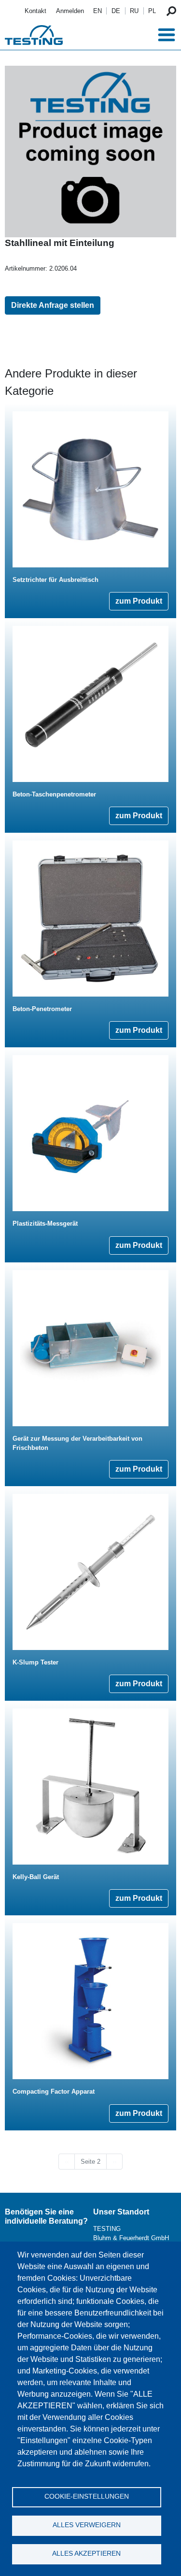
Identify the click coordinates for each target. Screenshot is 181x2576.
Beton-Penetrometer (42, 1009)
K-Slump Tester (35, 1662)
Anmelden (70, 11)
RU (134, 11)
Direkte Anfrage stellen (53, 305)
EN (97, 11)
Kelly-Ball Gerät (36, 1877)
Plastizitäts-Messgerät (45, 1223)
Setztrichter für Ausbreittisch (56, 580)
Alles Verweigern (87, 2525)
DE (116, 11)
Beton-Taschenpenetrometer (54, 794)
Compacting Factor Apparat (54, 2091)
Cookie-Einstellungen (87, 2496)
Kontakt (35, 11)
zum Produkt (139, 601)
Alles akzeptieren (86, 2554)
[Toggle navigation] (167, 35)
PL (152, 11)
